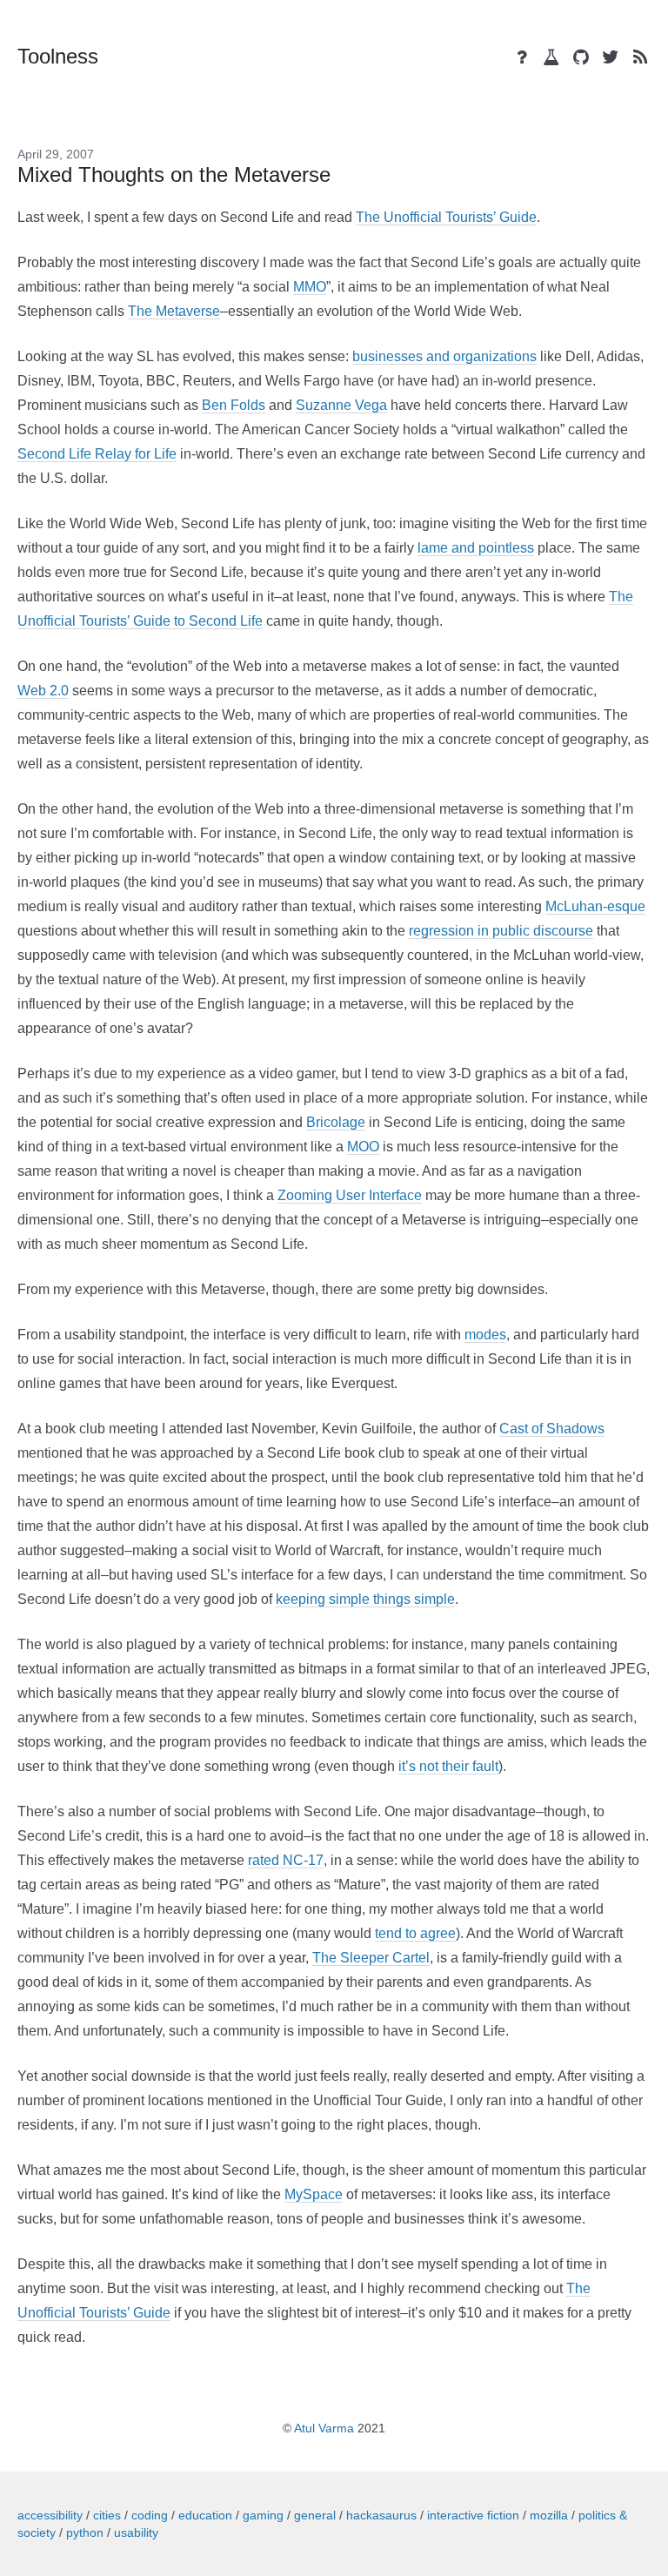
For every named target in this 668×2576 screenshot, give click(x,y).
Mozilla (549, 2515)
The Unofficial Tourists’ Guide (446, 217)
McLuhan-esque (595, 906)
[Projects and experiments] (551, 57)
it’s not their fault (448, 1766)
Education (205, 2515)
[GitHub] (581, 57)
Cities (107, 2515)
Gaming (263, 2515)
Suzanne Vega (341, 405)
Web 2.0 (43, 691)
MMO (310, 287)
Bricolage (336, 1122)
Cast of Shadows (552, 1429)
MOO (363, 1147)
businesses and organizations (444, 356)
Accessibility (50, 2515)
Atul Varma (324, 2428)
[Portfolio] (522, 57)
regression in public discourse (501, 931)
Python (85, 2532)
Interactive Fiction (473, 2515)
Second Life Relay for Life (97, 454)
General (315, 2515)
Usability (136, 2532)
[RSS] (640, 57)
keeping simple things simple (365, 1599)
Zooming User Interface (350, 1195)
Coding (150, 2515)
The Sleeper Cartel (371, 1958)
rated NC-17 (286, 1860)
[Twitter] (611, 57)
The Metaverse (174, 311)
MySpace (314, 2194)
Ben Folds (234, 405)
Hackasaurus (381, 2515)
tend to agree (415, 1933)
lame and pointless (476, 548)
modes (485, 1335)
